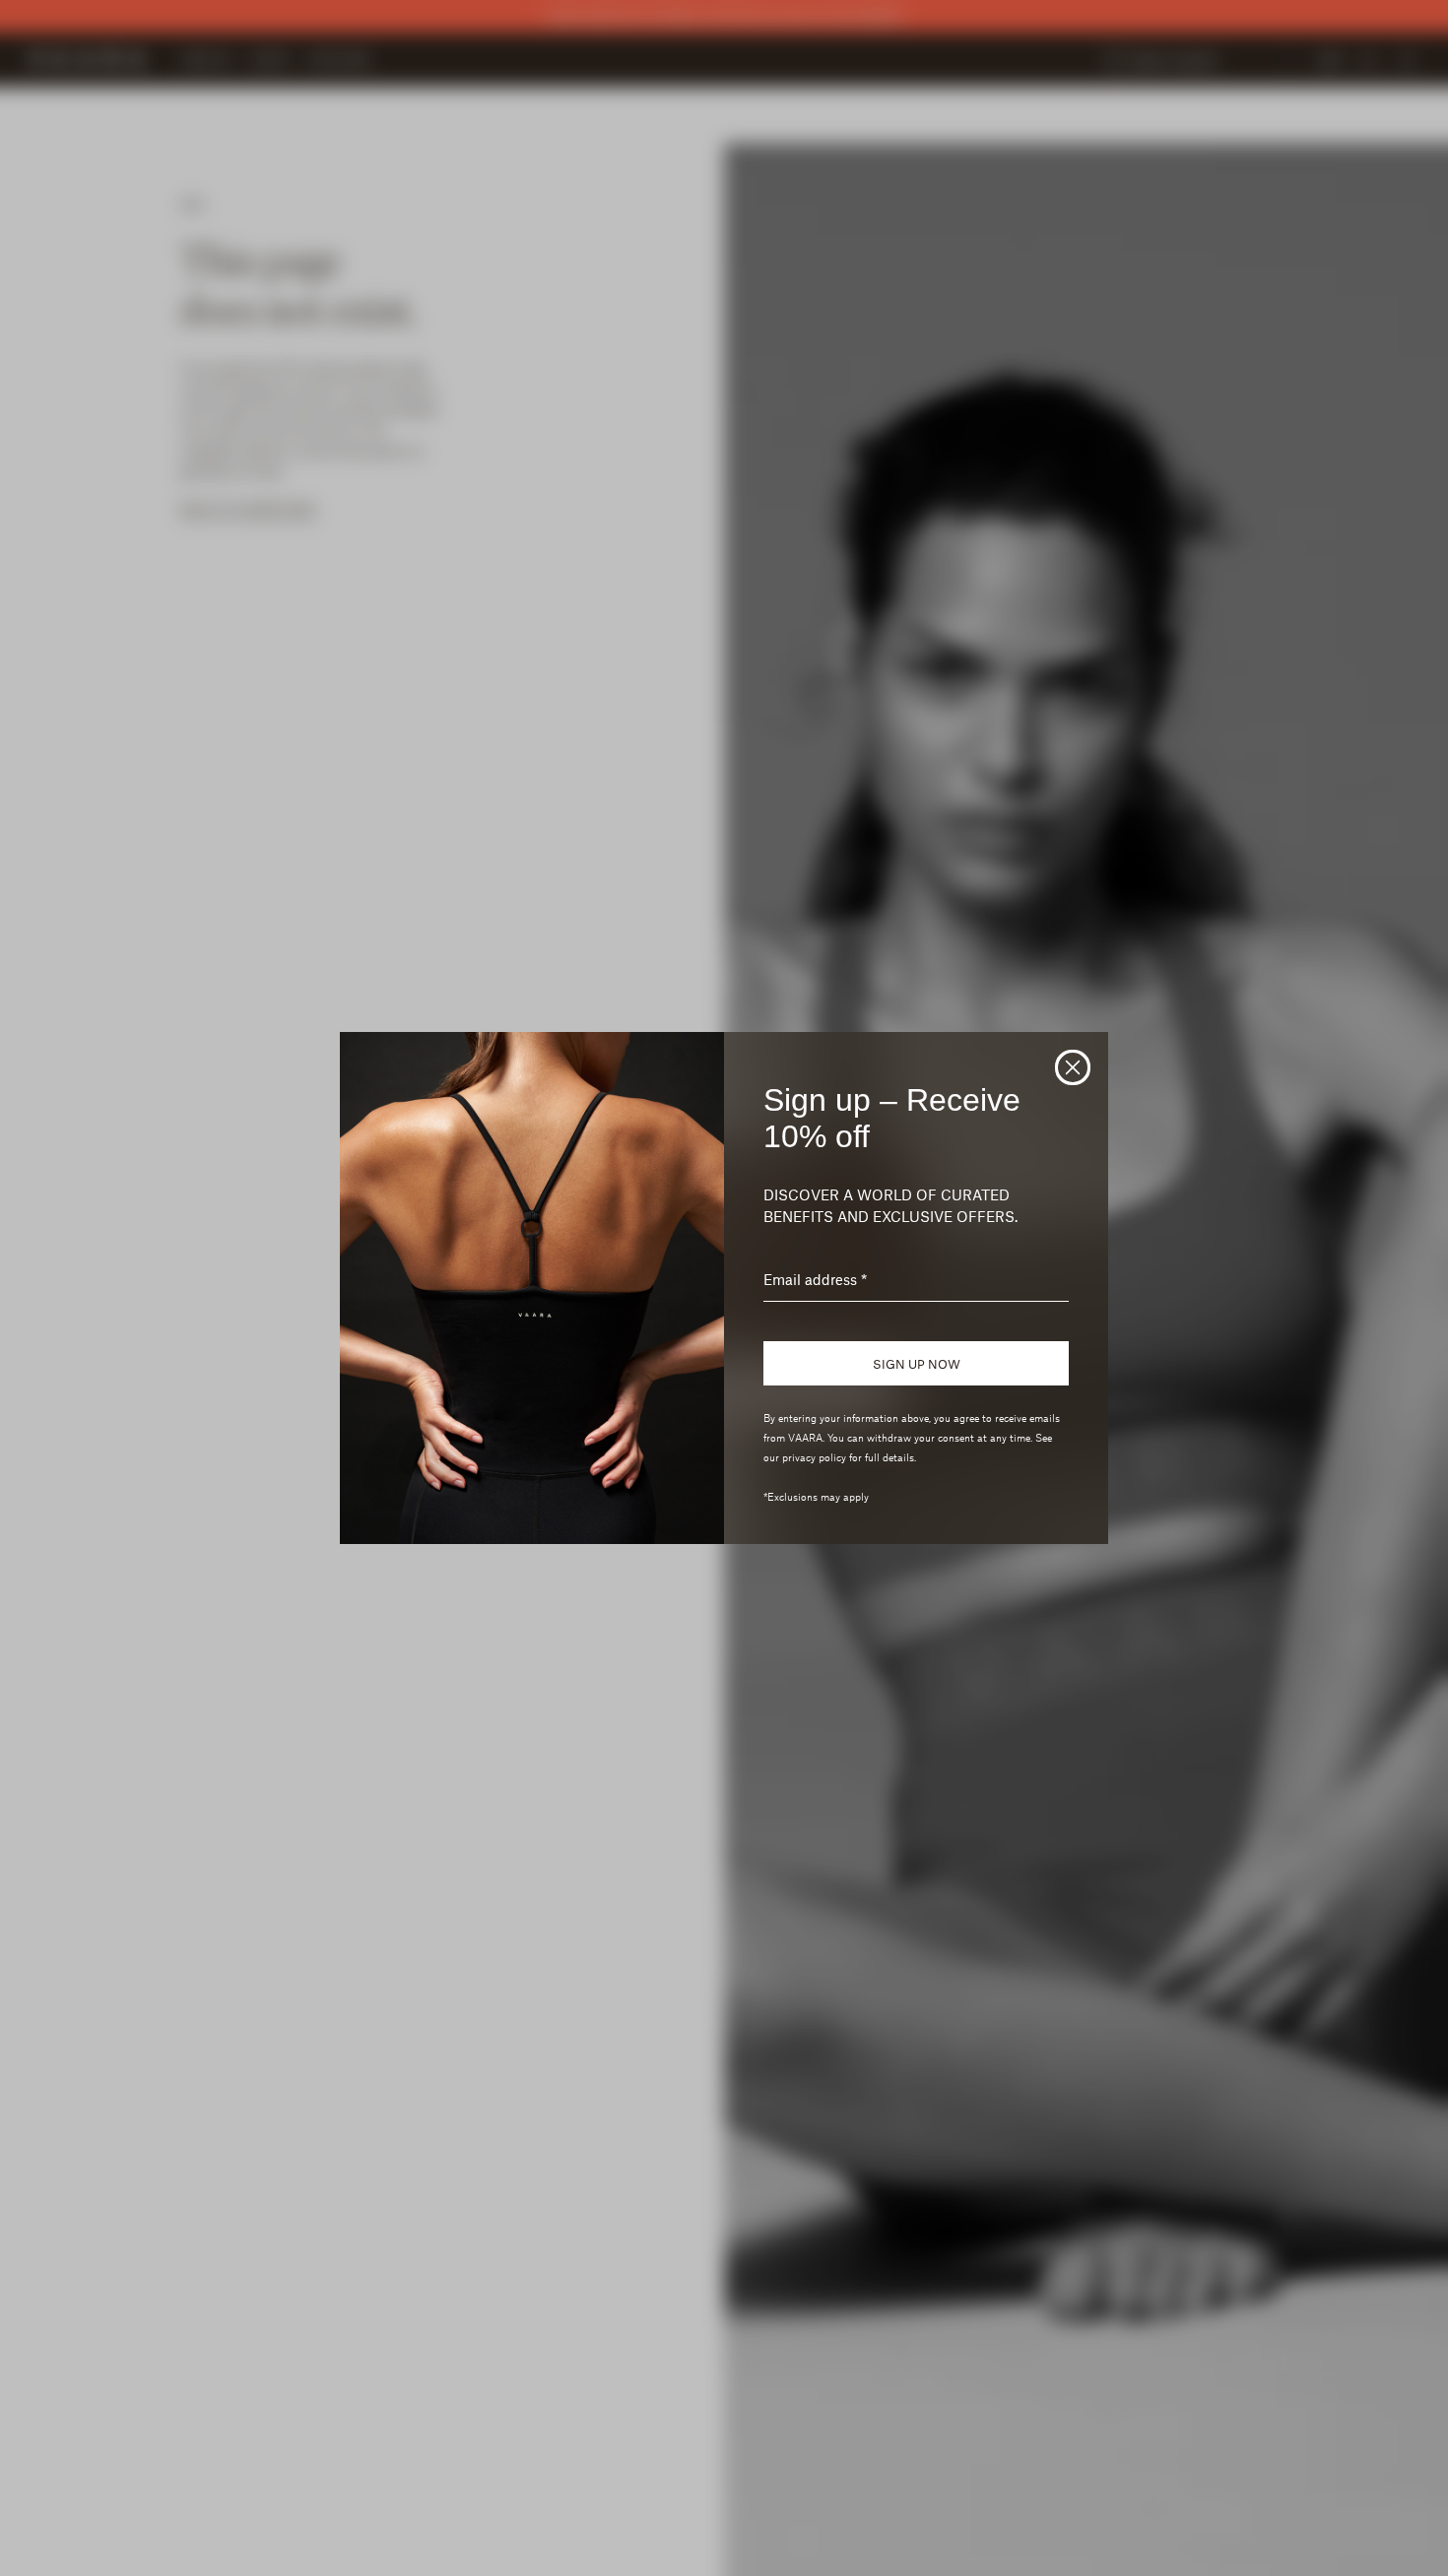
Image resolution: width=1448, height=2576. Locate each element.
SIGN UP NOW (917, 1364)
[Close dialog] (1073, 1067)
